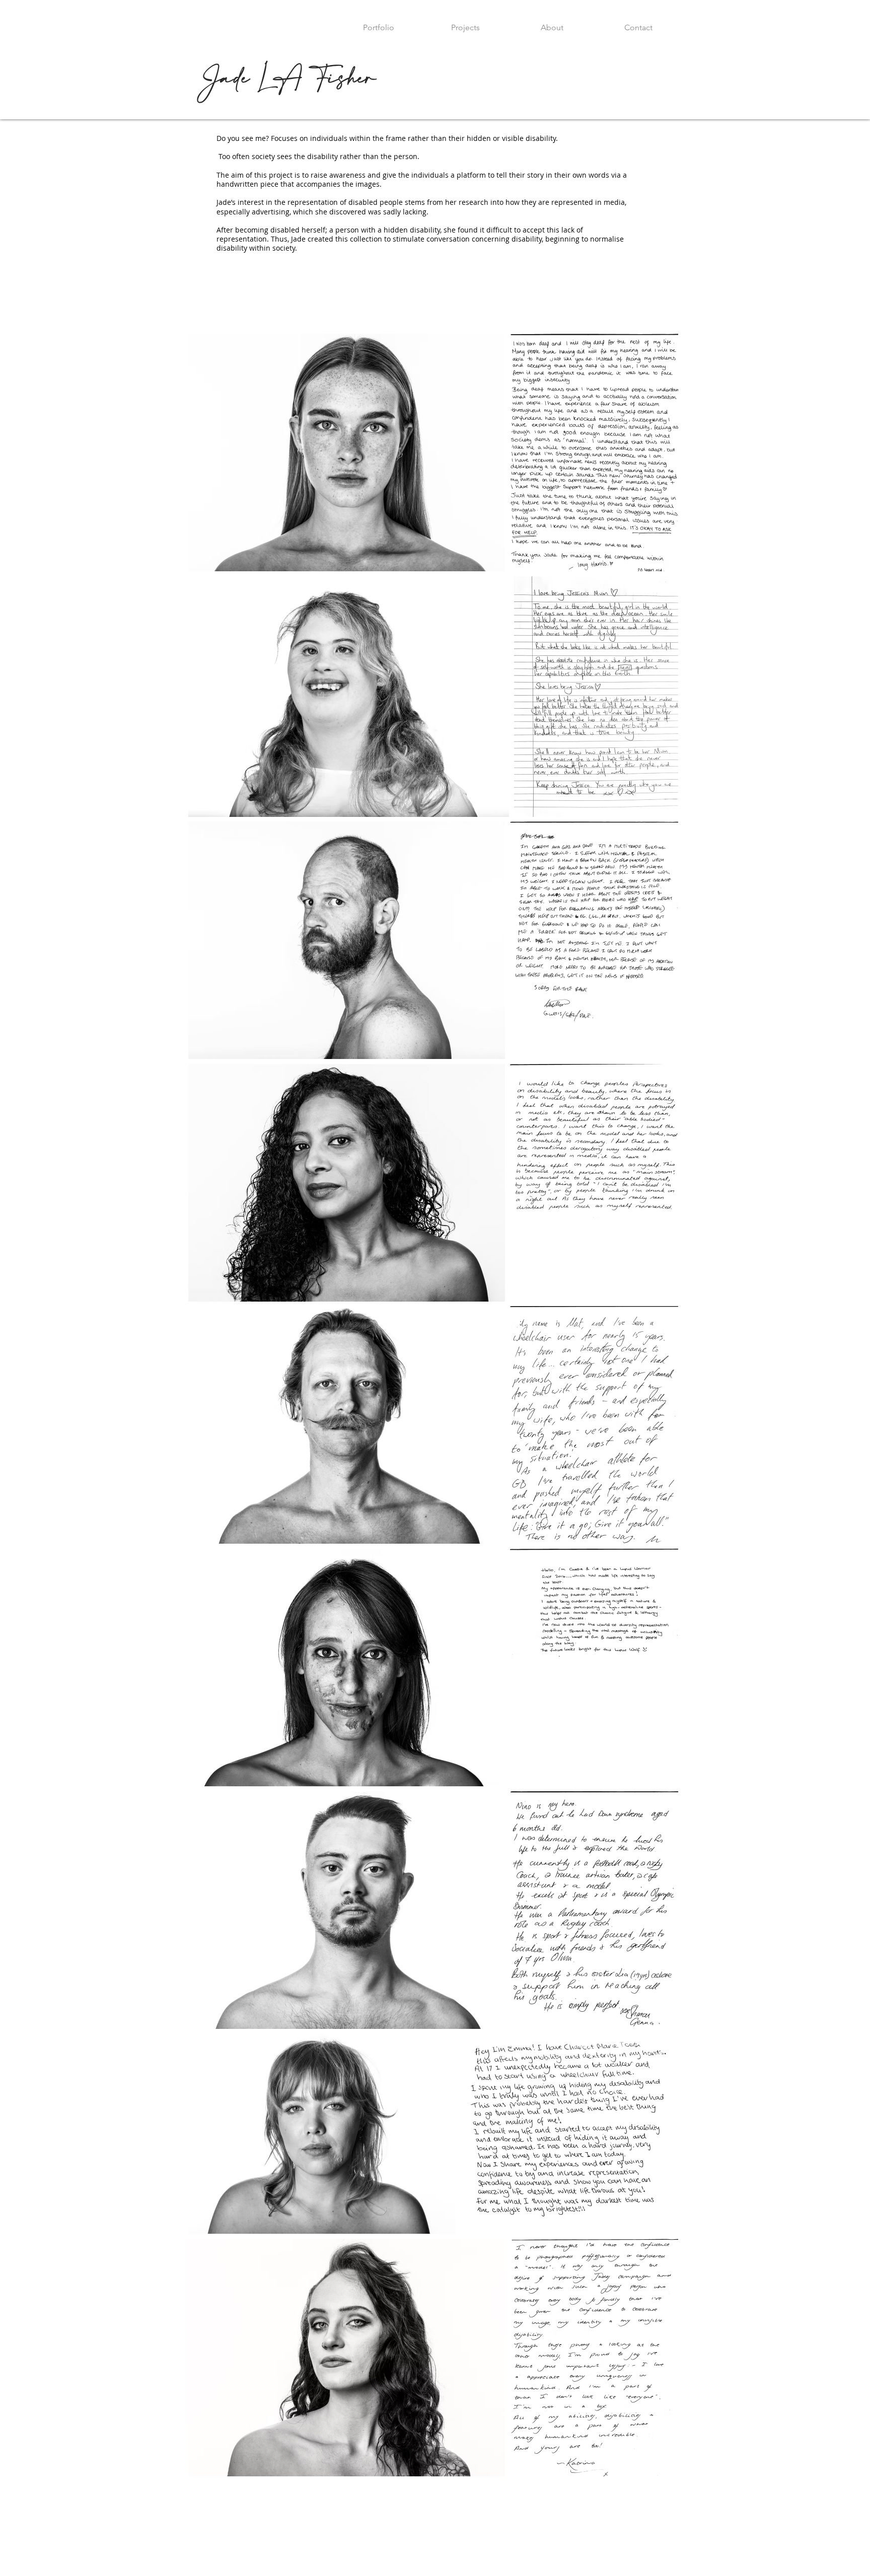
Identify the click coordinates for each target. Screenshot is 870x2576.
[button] (465, 23)
